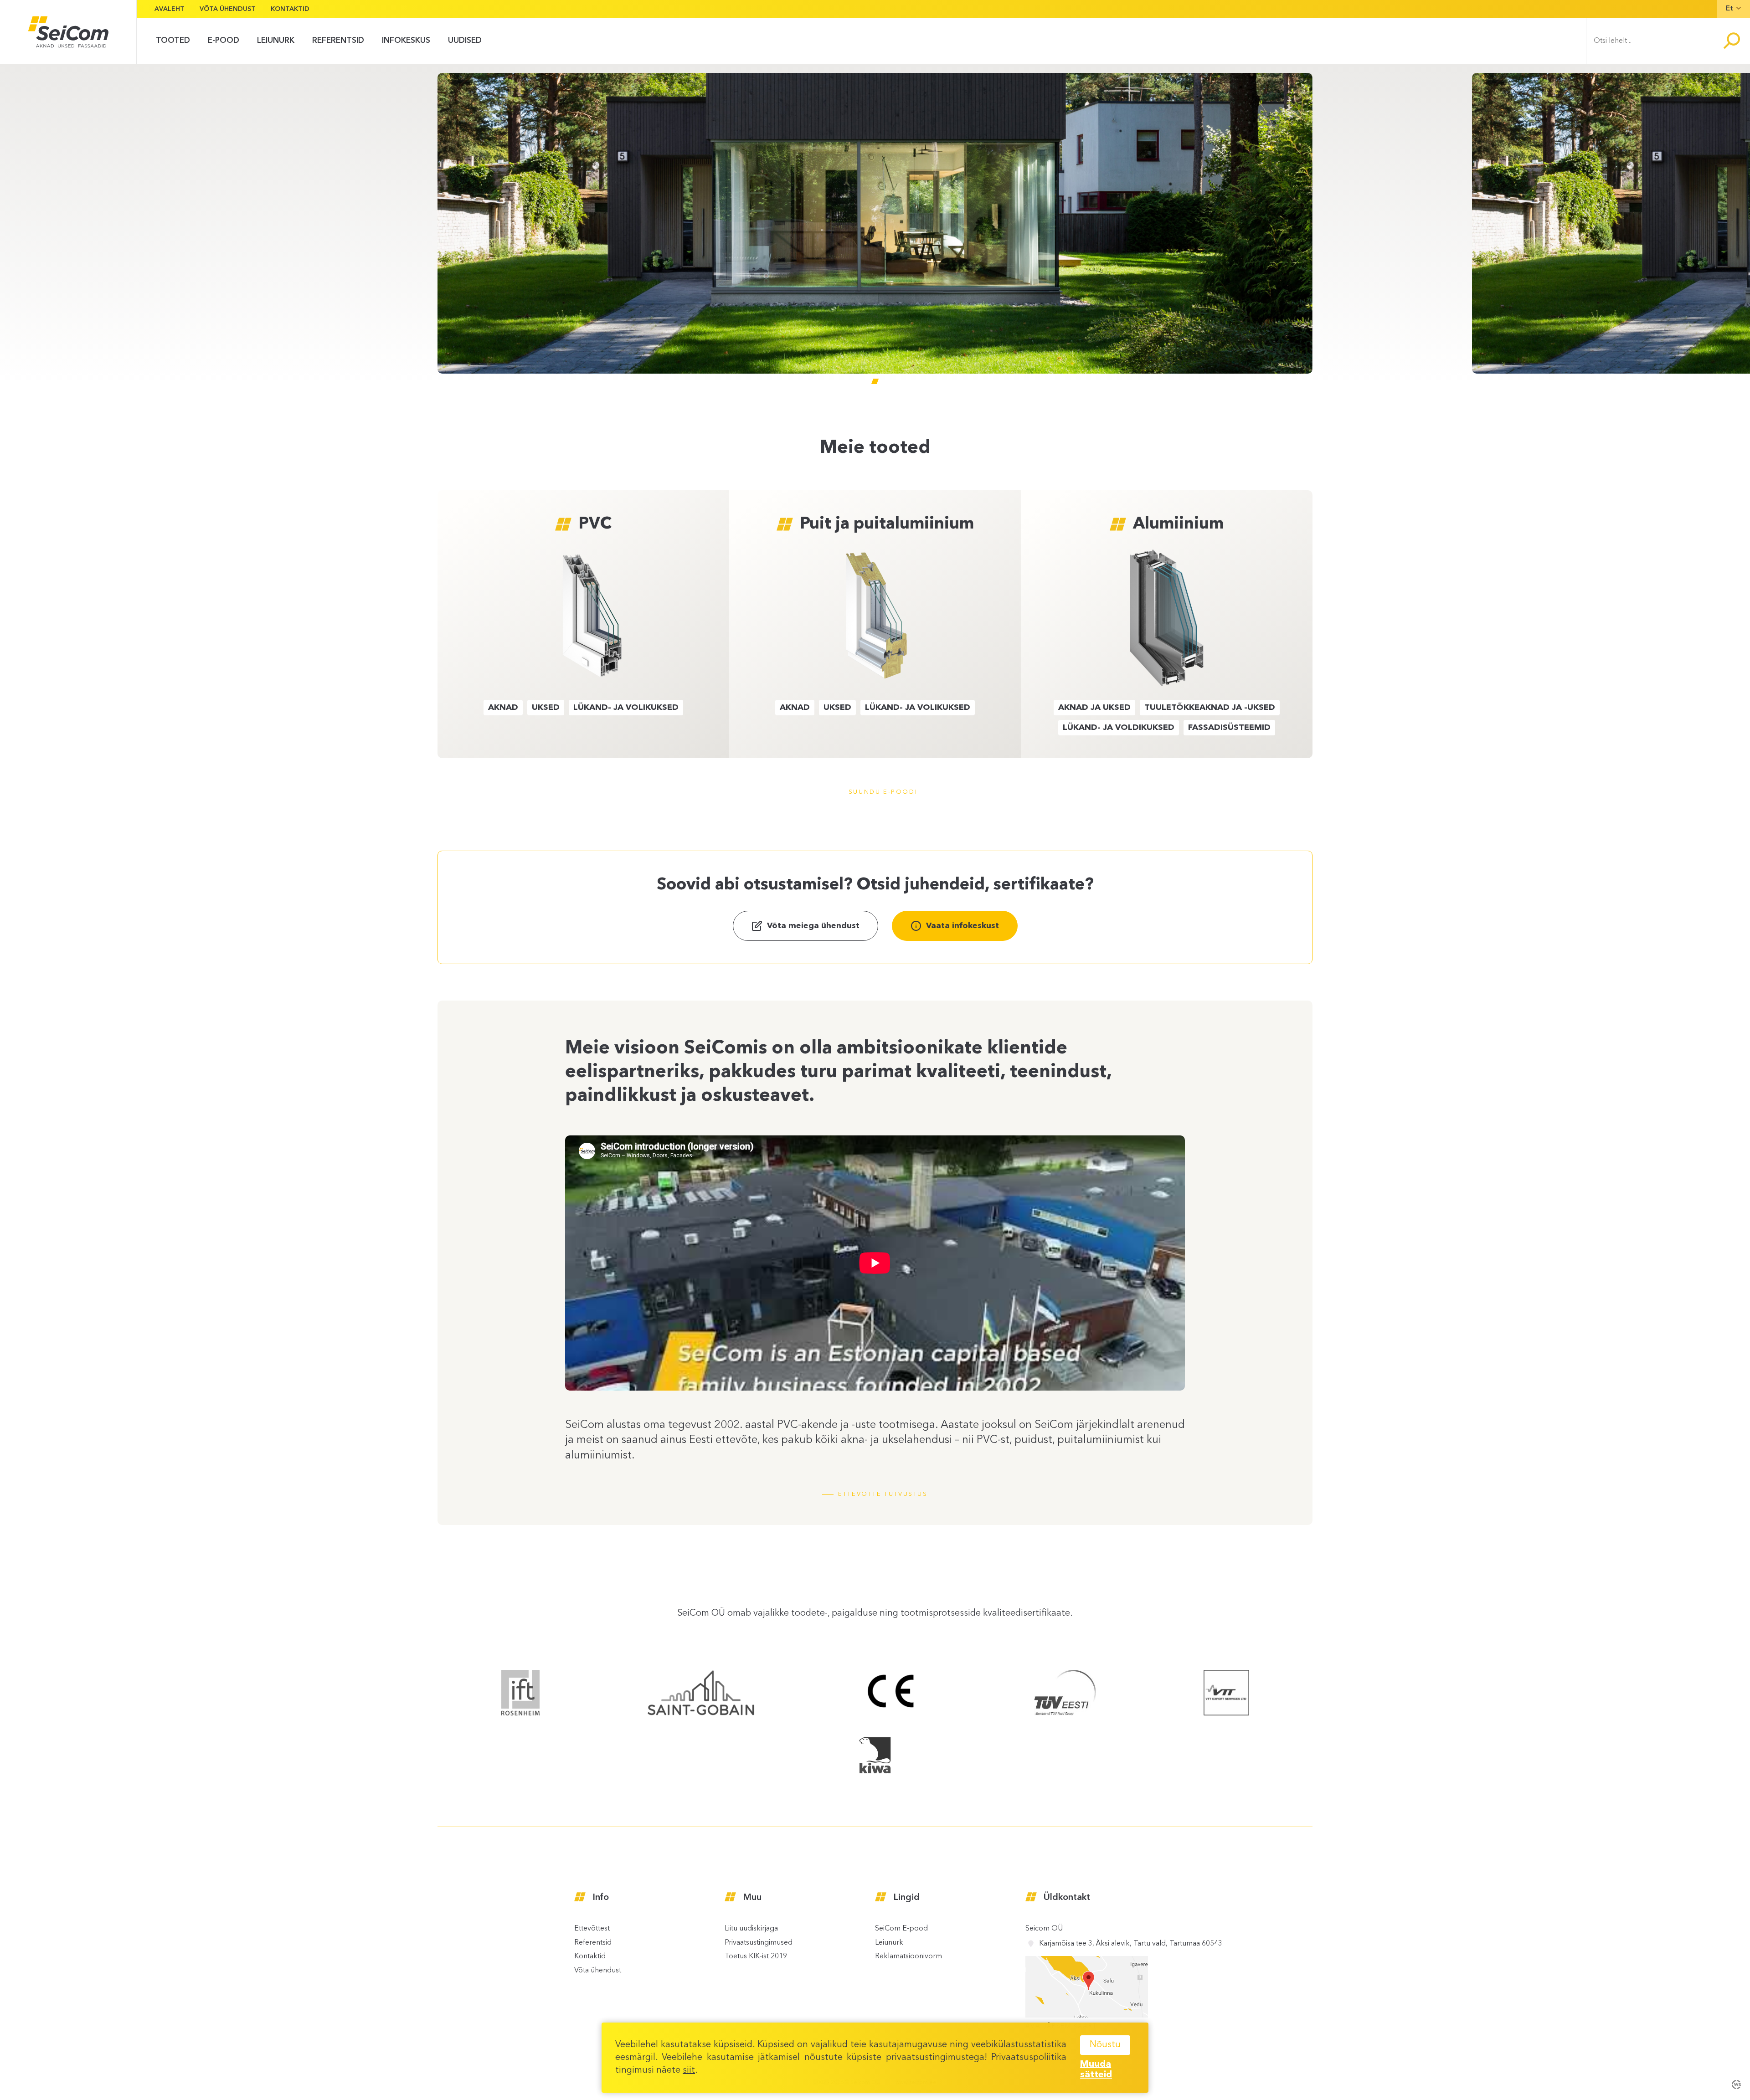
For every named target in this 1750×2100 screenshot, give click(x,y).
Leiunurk (889, 1943)
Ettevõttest (592, 1929)
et (1729, 9)
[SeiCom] (68, 32)
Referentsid (338, 41)
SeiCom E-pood (901, 1929)
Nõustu (1105, 2045)
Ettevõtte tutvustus (883, 1494)
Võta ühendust (228, 9)
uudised (465, 41)
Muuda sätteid (1096, 2070)
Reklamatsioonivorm (908, 1956)
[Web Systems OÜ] (1736, 2084)
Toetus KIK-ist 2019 (756, 1956)
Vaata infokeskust (962, 926)
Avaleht (170, 9)
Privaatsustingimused (759, 1943)
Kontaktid (290, 9)
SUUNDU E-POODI (883, 792)
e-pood (224, 41)
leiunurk (276, 41)
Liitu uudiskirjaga (751, 1929)
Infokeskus (406, 41)
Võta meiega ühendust (813, 926)
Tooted (173, 41)
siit (689, 2070)
